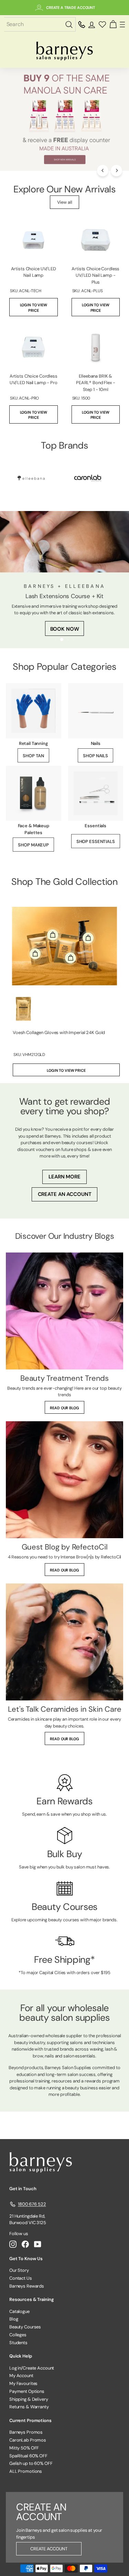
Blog (14, 2319)
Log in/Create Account (32, 2368)
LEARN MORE (64, 1177)
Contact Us (21, 2278)
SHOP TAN (33, 756)
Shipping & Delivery (29, 2399)
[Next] (116, 171)
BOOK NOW (65, 629)
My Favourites (23, 2383)
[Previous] (103, 171)
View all (65, 202)
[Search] (70, 25)
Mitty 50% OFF (24, 2448)
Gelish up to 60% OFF (31, 2463)
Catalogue (19, 2311)
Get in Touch (23, 2189)
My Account (21, 2376)
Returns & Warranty (29, 2407)
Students (18, 2343)
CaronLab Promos (28, 2440)
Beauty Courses (25, 2327)
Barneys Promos (26, 2432)
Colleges (18, 2335)
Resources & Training (31, 2299)
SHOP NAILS (95, 756)
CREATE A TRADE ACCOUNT (71, 8)
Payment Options (27, 2391)
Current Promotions (30, 2420)
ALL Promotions (26, 2471)
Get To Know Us (26, 2259)
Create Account (49, 2549)
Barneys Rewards (27, 2286)
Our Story (19, 2270)
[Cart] (113, 25)
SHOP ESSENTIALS (96, 841)
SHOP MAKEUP (33, 845)
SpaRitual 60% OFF (28, 2456)
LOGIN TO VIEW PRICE (34, 308)
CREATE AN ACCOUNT (65, 1194)
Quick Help (21, 2356)
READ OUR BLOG (64, 1408)
